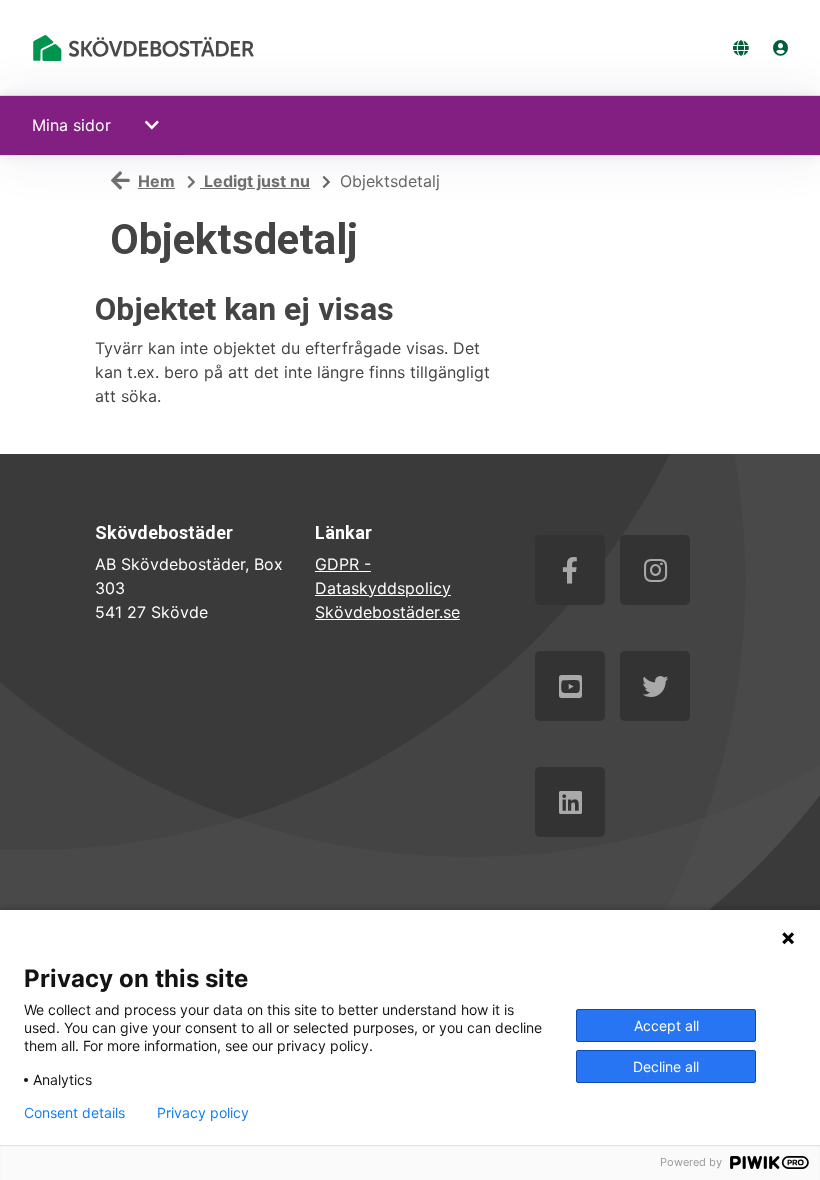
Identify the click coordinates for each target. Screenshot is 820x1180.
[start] (147, 48)
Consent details (74, 1113)
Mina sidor (71, 125)
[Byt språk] (741, 48)
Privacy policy (203, 1113)
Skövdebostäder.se (387, 612)
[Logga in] (781, 48)
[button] (155, 125)
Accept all (666, 1025)
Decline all (666, 1066)
